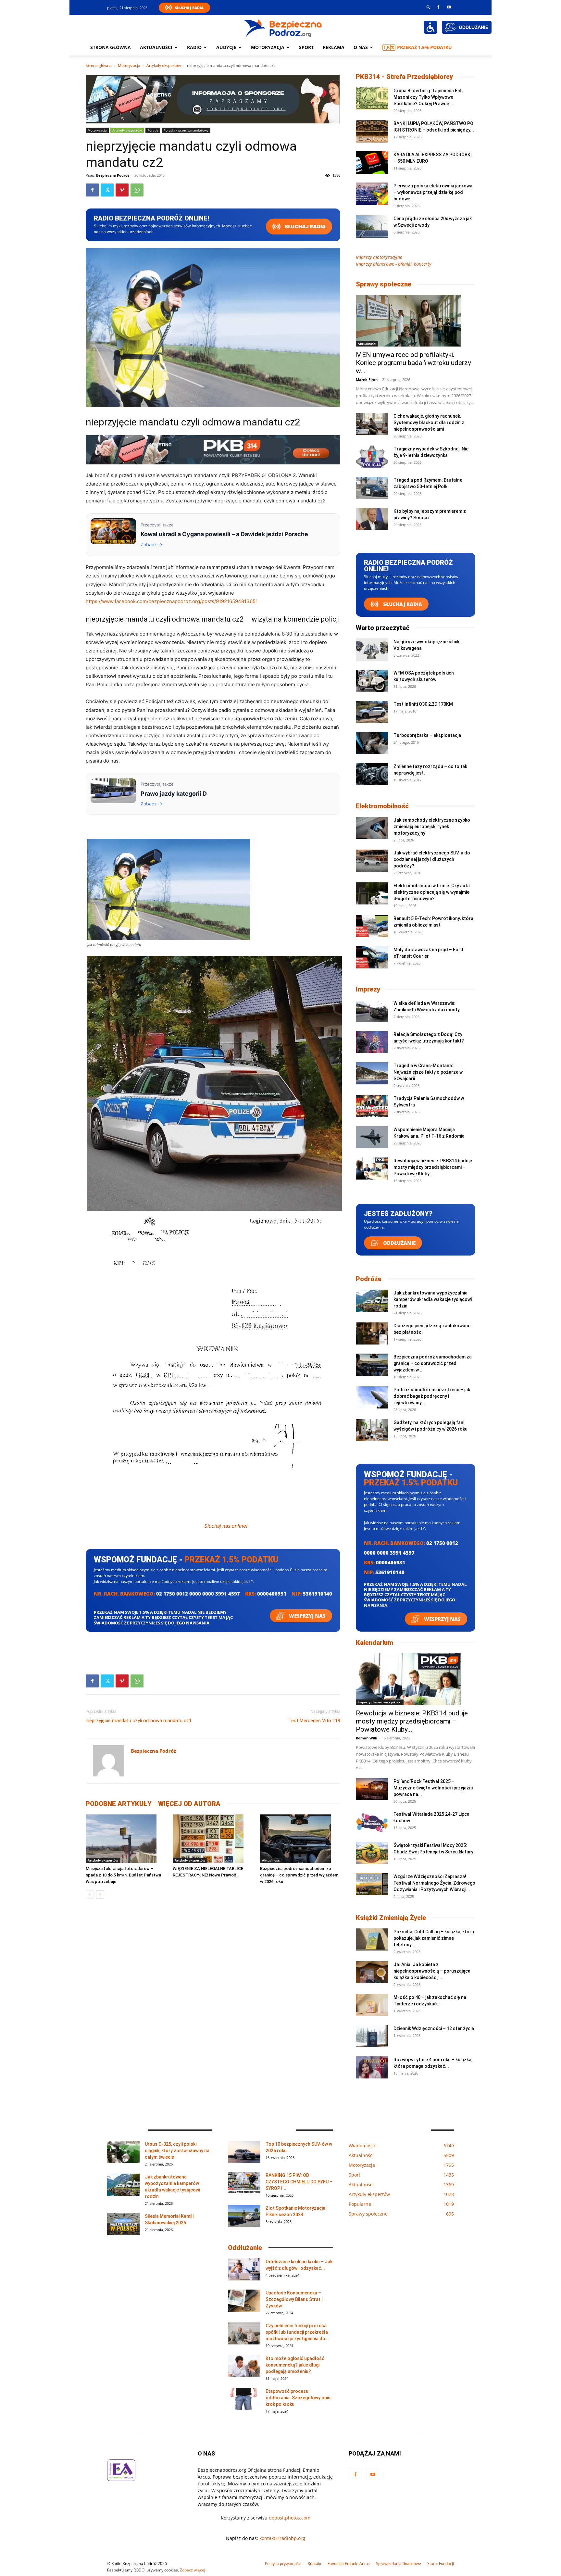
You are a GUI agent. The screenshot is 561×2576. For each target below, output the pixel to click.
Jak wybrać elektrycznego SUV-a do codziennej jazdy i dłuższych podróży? (432, 859)
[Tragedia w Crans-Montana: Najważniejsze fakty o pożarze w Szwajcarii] (372, 1073)
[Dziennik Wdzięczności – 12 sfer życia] (372, 2036)
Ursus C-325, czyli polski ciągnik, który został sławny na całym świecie (177, 2151)
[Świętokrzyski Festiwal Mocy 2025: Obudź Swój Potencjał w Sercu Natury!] (372, 1853)
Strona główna (111, 47)
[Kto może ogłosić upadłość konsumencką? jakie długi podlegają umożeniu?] (244, 2366)
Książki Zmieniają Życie (391, 1918)
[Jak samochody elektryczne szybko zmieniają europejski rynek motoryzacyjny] (372, 828)
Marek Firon (367, 379)
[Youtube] (449, 7)
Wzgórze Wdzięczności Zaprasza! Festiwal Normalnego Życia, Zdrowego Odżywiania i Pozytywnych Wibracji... (434, 1883)
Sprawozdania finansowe (399, 2563)
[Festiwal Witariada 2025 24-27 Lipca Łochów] (372, 1822)
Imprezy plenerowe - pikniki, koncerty (393, 264)
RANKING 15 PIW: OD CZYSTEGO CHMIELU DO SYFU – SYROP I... (299, 2182)
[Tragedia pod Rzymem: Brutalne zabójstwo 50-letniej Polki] (372, 488)
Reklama (334, 47)
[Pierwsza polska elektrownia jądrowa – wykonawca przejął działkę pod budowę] (372, 194)
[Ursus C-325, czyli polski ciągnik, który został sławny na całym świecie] (123, 2152)
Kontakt (315, 2563)
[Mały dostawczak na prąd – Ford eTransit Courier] (372, 958)
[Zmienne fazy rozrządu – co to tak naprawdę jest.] (372, 774)
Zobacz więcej (193, 2570)
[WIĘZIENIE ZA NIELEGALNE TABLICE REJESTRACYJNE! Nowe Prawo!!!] (213, 1839)
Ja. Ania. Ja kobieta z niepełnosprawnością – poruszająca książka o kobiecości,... (432, 1971)
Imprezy (368, 989)
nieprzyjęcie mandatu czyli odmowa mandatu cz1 (139, 1721)
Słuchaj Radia (189, 8)
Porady (153, 130)
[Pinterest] (122, 190)
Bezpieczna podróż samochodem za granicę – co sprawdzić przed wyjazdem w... (433, 1363)
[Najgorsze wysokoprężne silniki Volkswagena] (372, 650)
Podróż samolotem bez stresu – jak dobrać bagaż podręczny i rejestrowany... (432, 1396)
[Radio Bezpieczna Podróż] (283, 28)
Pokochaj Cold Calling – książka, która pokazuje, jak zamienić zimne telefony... (434, 1938)
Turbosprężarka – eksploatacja (427, 735)
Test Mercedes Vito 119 (314, 1721)
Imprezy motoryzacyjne (379, 257)
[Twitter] (107, 190)
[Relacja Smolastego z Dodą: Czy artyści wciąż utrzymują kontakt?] (372, 1042)
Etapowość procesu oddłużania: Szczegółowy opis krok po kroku (298, 2398)
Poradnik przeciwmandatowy (186, 130)
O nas (361, 47)
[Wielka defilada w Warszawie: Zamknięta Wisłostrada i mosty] (372, 1011)
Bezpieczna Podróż (113, 175)
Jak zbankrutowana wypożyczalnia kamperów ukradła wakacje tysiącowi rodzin (433, 1299)
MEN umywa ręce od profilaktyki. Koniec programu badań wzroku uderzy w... (413, 363)
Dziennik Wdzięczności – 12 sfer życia (434, 2028)
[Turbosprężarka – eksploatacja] (372, 743)
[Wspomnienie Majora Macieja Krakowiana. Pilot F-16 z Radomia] (372, 1137)
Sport (306, 47)
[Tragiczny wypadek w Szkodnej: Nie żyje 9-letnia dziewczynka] (372, 457)
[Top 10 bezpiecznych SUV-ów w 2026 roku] (244, 2152)
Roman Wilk (367, 1738)
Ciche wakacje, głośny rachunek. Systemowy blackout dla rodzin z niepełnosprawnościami (429, 423)
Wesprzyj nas (307, 1616)
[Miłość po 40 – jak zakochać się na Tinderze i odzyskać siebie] (372, 2005)
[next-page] (100, 1894)
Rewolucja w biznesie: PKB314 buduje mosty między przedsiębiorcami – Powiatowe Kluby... (433, 1167)
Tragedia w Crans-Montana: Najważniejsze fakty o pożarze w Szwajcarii (428, 1072)
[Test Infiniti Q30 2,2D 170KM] (372, 712)
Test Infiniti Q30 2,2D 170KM (423, 704)
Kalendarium (374, 1643)
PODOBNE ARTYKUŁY (119, 1804)
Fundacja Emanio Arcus (349, 2563)
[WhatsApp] (137, 190)
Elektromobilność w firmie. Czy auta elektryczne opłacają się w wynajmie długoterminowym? (432, 892)
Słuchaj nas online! (226, 1526)
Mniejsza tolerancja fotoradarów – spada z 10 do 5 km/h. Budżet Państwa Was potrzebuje (123, 1875)
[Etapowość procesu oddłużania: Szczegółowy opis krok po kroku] (244, 2399)
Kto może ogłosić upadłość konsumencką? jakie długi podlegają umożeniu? (295, 2365)
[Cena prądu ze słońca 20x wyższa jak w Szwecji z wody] (372, 227)
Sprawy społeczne (384, 284)
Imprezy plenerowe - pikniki (380, 1702)
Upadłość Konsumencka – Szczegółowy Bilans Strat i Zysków (294, 2299)
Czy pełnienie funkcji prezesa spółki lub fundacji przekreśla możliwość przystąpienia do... (297, 2332)
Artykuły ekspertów (164, 65)
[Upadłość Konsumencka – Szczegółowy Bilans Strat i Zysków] (244, 2301)
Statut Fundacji (441, 2563)
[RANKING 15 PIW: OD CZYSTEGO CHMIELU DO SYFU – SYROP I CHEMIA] (244, 2183)
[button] (429, 7)
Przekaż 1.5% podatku (424, 47)
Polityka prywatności (283, 2563)
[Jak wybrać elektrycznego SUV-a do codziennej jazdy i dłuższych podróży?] (372, 861)
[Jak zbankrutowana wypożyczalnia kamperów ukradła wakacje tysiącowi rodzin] (372, 1301)
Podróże (369, 1279)
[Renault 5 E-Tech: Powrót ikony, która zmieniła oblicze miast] (372, 926)
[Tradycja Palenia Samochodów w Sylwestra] (372, 1106)
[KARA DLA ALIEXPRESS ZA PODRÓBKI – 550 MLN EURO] (372, 163)
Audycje (226, 47)
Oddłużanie (399, 1243)
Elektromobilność (382, 806)
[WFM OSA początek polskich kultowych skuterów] (372, 681)
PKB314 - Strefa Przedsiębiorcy (404, 77)
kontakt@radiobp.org (282, 2538)
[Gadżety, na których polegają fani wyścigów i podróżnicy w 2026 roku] (372, 1430)
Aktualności (156, 47)
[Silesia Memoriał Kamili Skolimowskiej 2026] (123, 2224)
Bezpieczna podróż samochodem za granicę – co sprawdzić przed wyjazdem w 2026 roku (299, 1875)
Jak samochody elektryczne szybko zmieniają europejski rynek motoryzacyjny (432, 827)
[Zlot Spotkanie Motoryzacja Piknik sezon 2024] (244, 2216)
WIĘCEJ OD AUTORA (189, 1804)
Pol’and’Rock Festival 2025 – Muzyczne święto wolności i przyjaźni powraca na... (433, 1788)
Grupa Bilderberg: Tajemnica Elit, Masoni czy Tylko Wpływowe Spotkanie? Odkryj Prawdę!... (428, 97)
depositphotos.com (290, 2518)
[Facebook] (438, 7)
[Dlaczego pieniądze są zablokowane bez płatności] (372, 1334)
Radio (194, 47)
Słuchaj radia (305, 227)
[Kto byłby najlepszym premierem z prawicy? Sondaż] (372, 519)
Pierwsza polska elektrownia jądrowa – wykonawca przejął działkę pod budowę (433, 192)
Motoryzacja (129, 65)
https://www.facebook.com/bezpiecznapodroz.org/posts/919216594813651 (172, 601)
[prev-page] (90, 1894)
